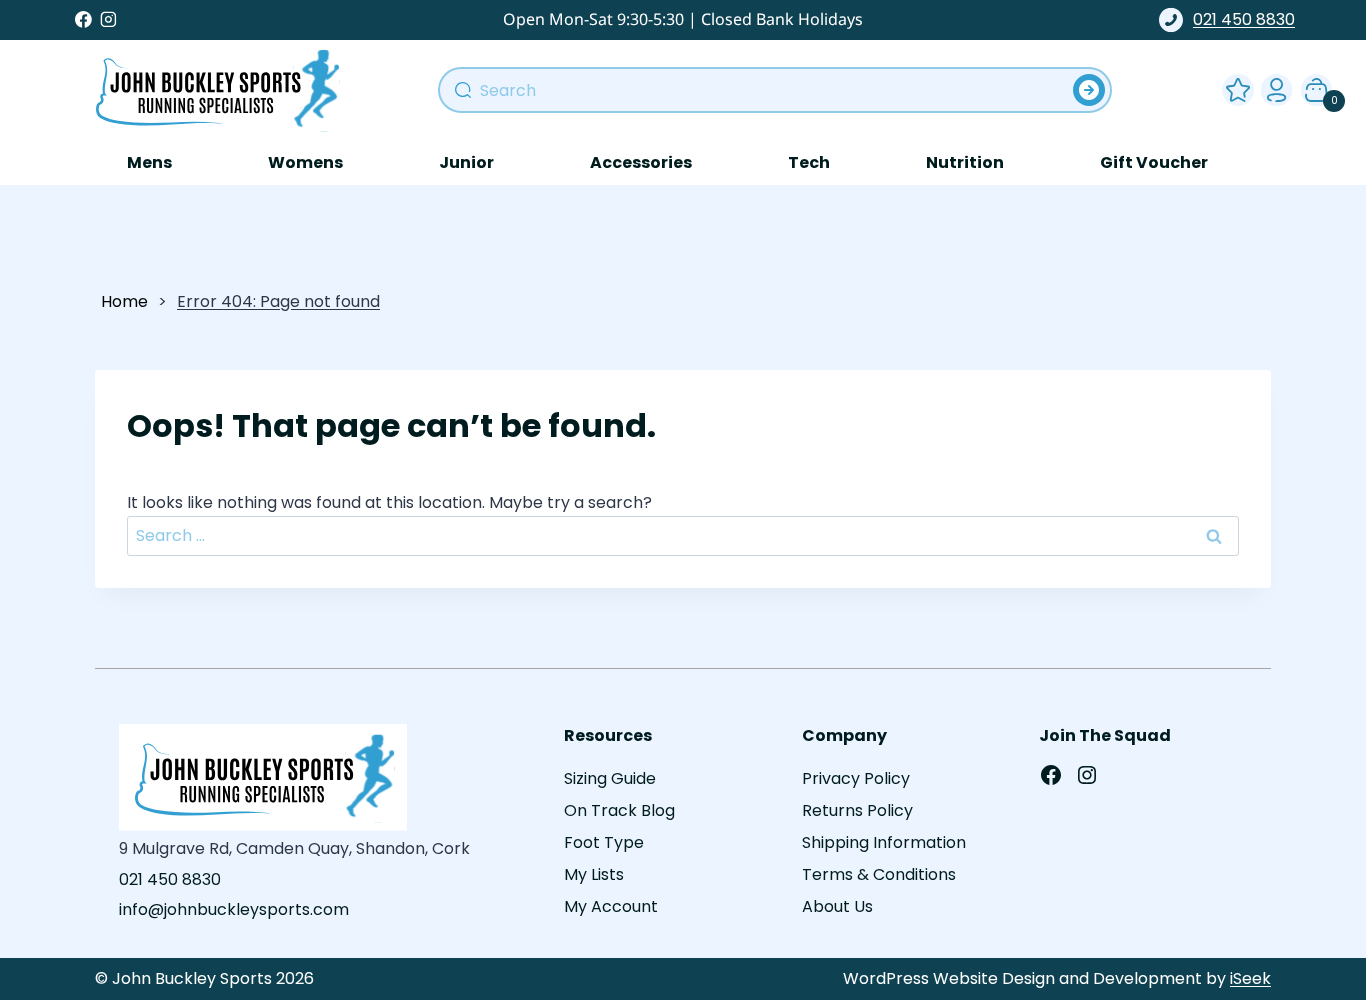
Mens (149, 162)
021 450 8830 (1244, 19)
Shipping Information (884, 842)
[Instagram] (108, 20)
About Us (837, 906)
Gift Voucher (1154, 162)
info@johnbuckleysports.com (234, 909)
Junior (466, 162)
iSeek (1250, 978)
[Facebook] (83, 20)
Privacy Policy (856, 778)
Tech (809, 162)
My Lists (594, 874)
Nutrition (965, 162)
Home (124, 301)
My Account (1273, 86)
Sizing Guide (610, 778)
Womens (305, 162)
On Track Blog (619, 810)
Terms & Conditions (879, 874)
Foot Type (604, 842)
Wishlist (1234, 86)
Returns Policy (857, 810)
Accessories (641, 162)
